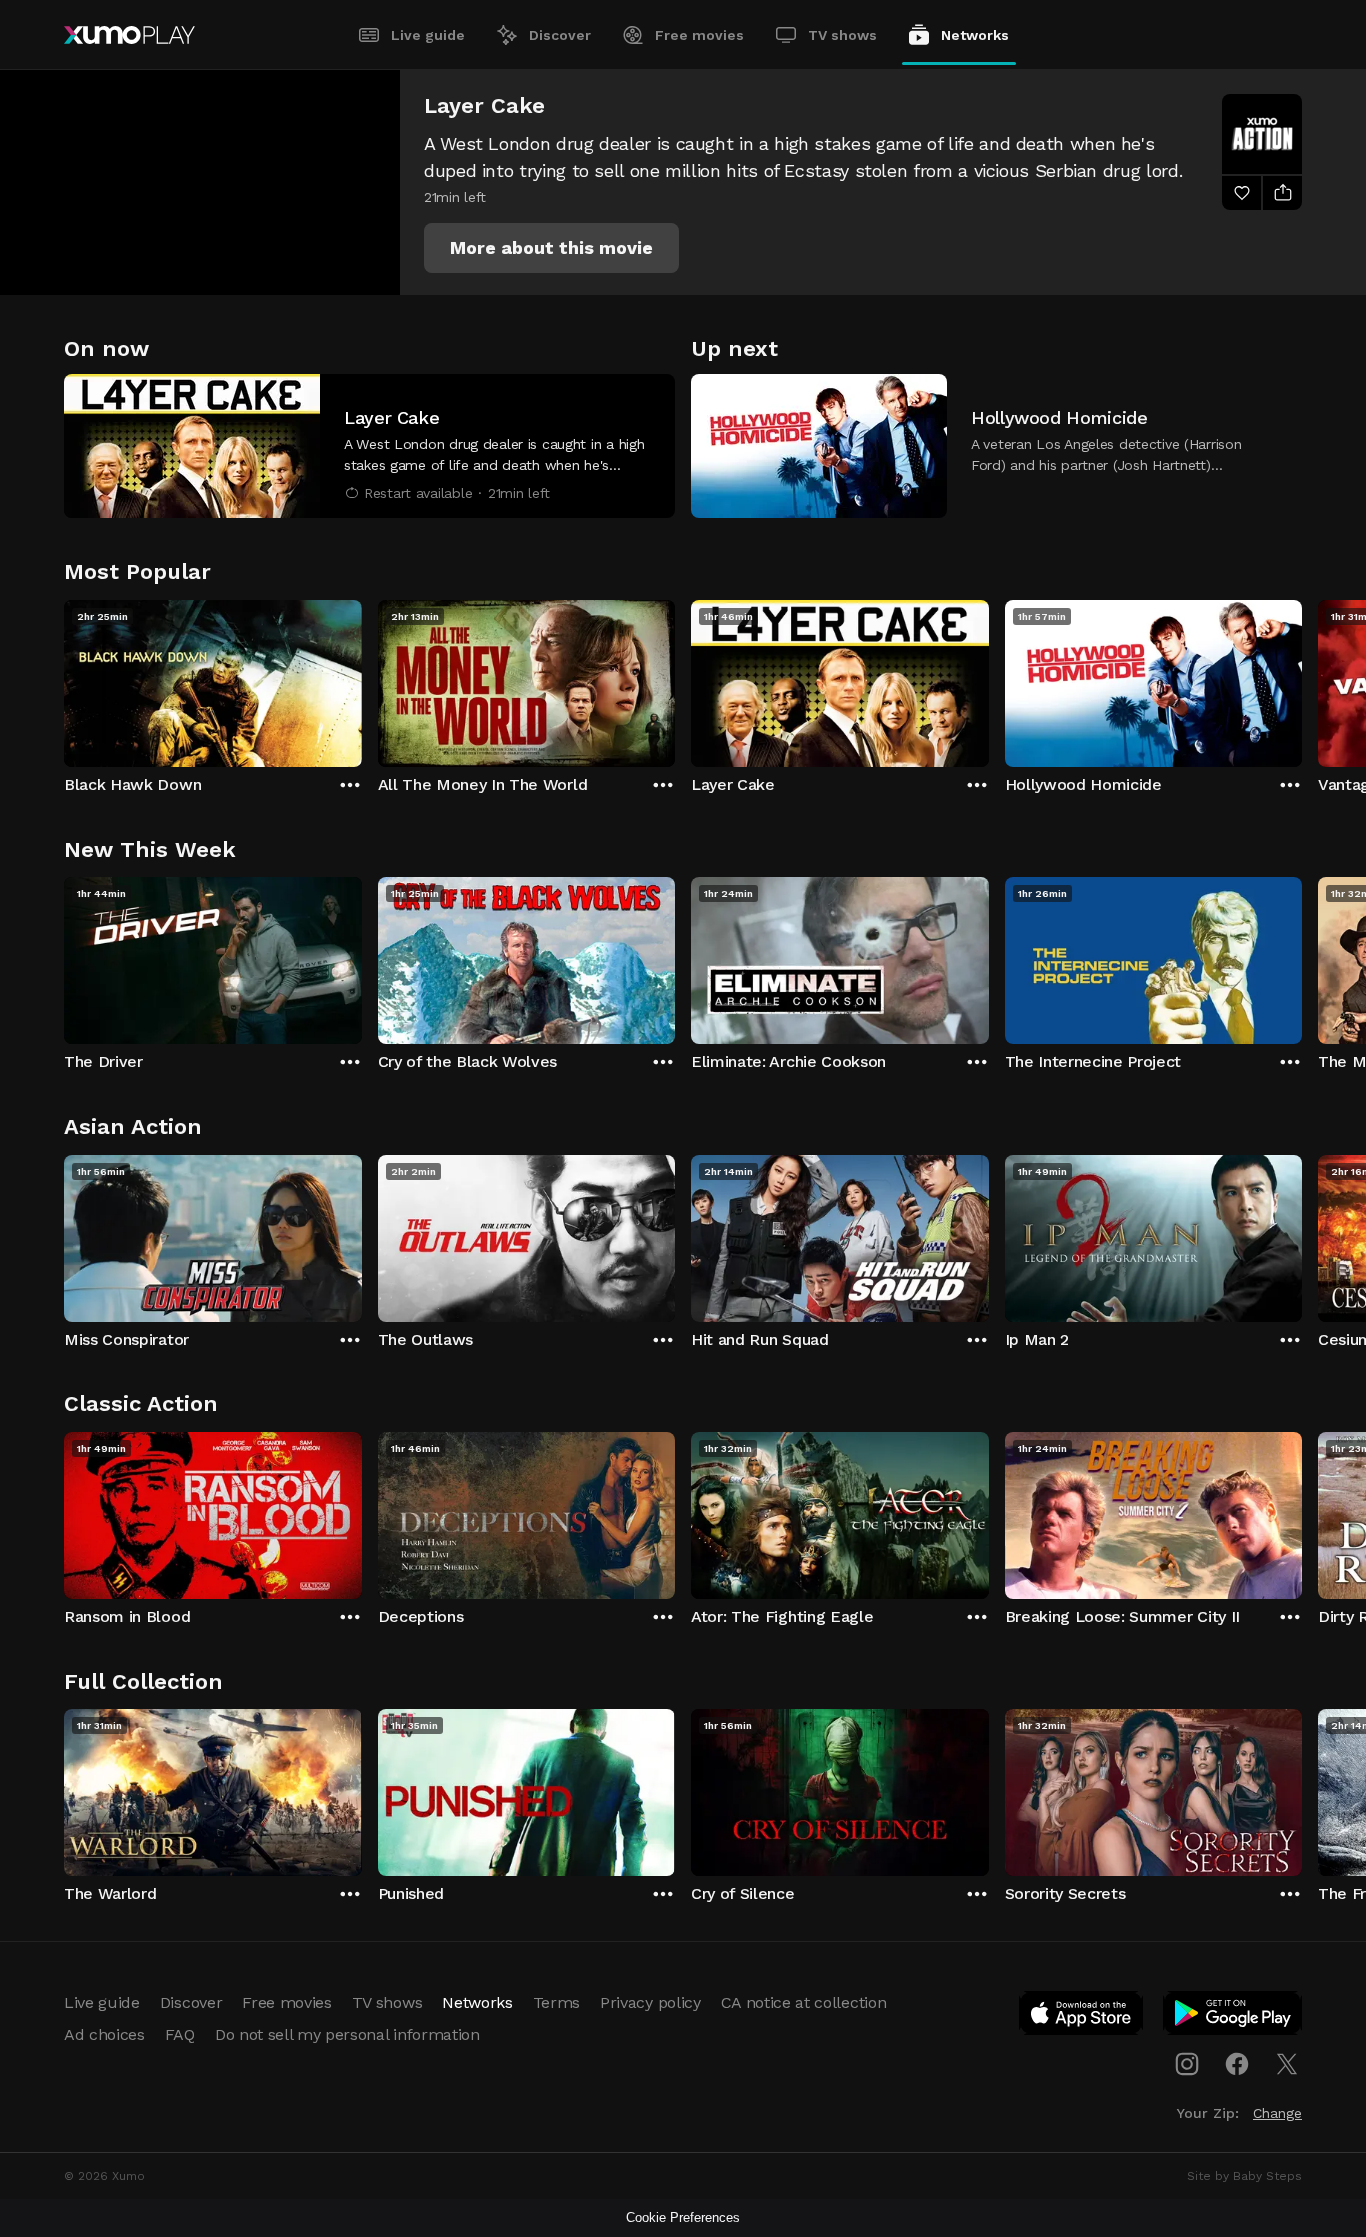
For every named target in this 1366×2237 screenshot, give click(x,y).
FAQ (180, 2034)
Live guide (428, 35)
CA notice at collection (804, 2002)
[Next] (1302, 679)
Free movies (699, 35)
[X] (1287, 2064)
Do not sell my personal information (347, 2034)
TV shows (842, 35)
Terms (556, 2002)
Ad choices (104, 2034)
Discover (560, 35)
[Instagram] (1187, 2064)
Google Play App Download (1233, 2017)
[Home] (129, 35)
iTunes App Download (1082, 2017)
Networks (975, 35)
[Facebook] (1237, 2064)
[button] (551, 248)
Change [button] (1277, 2113)
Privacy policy (650, 2002)
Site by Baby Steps (1244, 2176)
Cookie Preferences (683, 2217)
